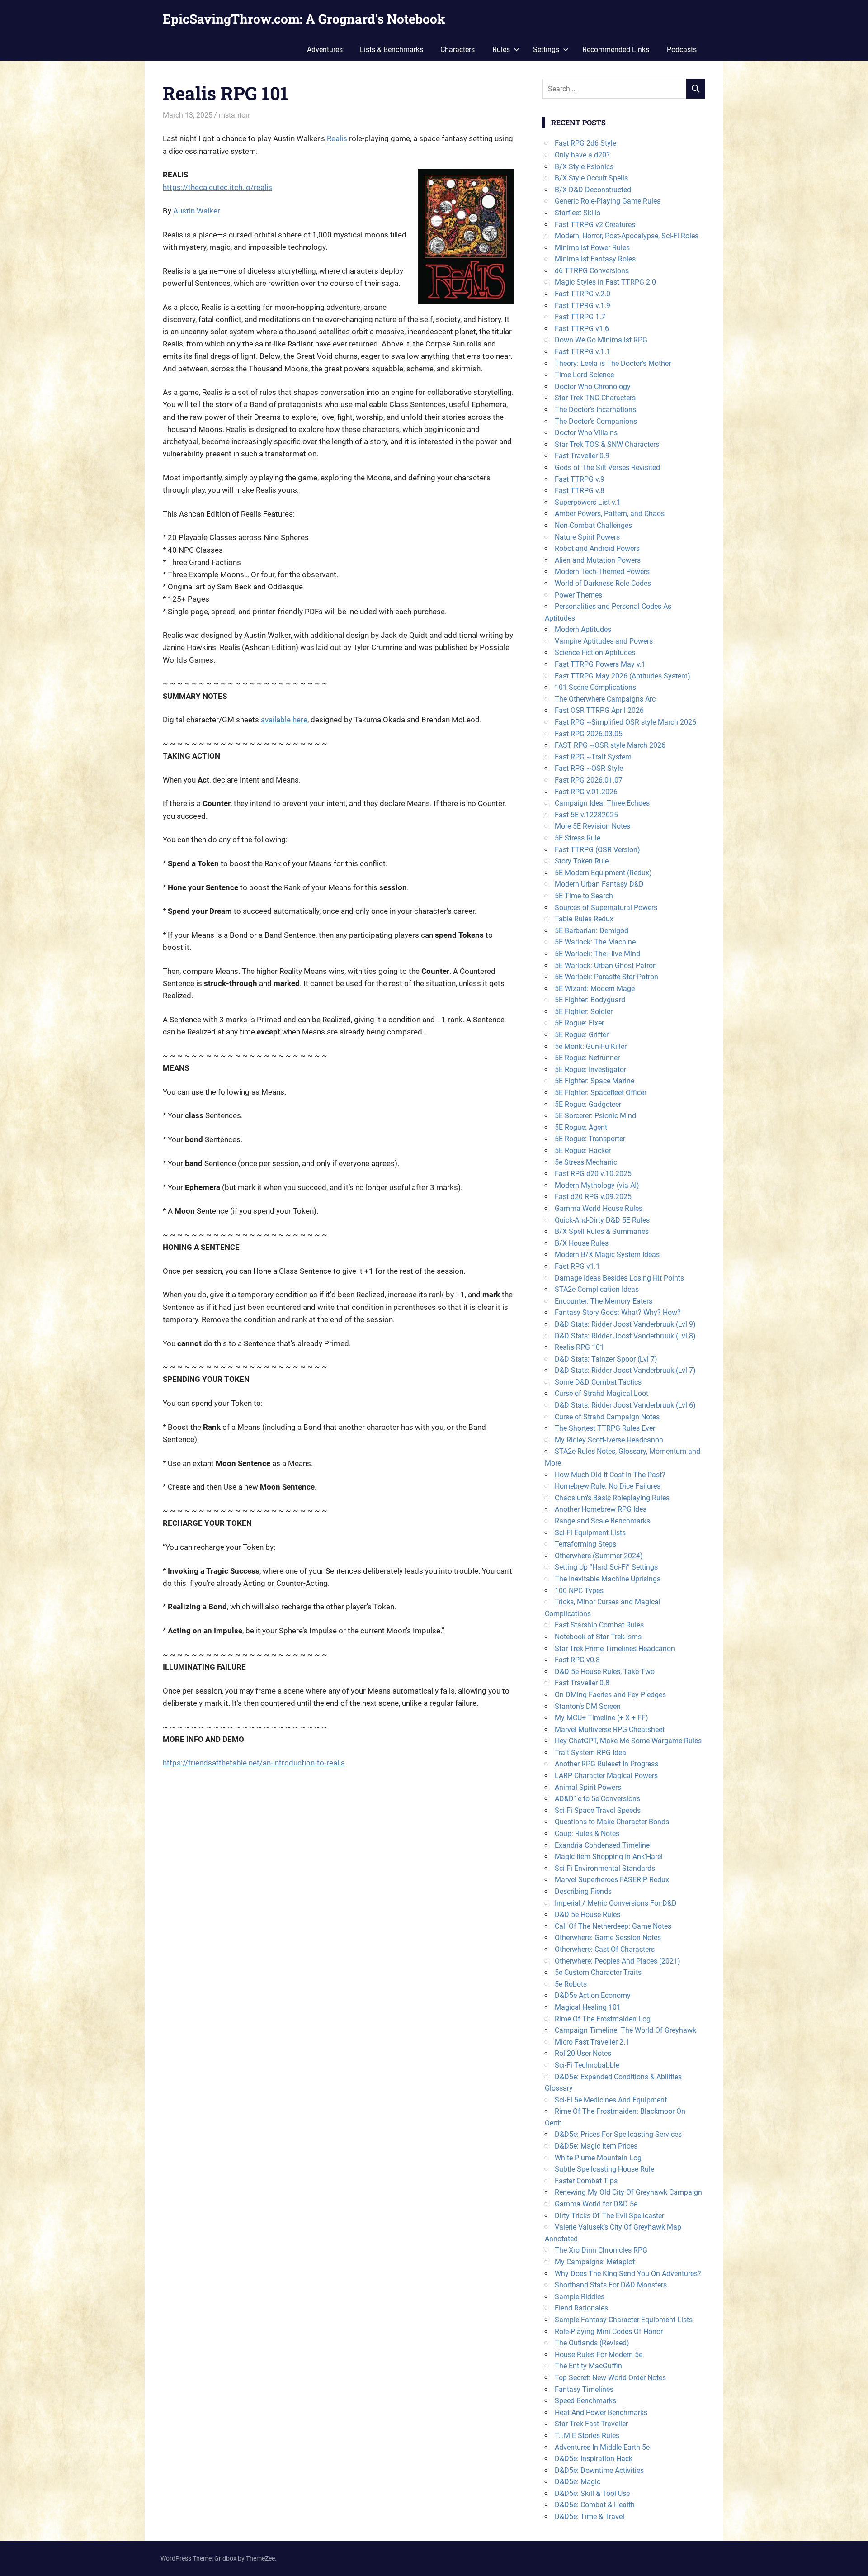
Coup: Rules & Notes (587, 1834)
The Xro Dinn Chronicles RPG (601, 2250)
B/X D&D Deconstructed (593, 190)
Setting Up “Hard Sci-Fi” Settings (606, 1567)
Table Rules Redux (584, 919)
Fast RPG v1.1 (577, 1266)
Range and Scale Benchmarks (602, 1521)
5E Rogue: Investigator (590, 1070)
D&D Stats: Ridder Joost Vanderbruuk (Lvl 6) (625, 1405)
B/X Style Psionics (584, 167)
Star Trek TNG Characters (595, 398)
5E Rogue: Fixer (579, 1023)
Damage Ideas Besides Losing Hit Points (619, 1278)
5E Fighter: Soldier (584, 1012)
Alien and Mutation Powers (598, 560)
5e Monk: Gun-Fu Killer (591, 1046)
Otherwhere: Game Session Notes (608, 1938)
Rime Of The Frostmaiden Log (603, 2019)
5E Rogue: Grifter (582, 1035)
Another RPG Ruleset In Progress (606, 1764)
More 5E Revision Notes (592, 826)
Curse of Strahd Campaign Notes (607, 1417)
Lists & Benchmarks (392, 50)
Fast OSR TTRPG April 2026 (599, 710)
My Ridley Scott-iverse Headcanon (609, 1440)
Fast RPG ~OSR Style (589, 768)
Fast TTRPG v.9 (580, 479)
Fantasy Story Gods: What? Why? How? (618, 1312)
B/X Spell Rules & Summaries (602, 1231)
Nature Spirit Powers (587, 537)
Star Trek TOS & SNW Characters (607, 444)
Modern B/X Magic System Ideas (607, 1255)
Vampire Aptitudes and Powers (604, 641)
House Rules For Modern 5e (599, 2355)
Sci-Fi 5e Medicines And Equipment (611, 2100)
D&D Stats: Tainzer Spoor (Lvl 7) (606, 1359)
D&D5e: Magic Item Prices (596, 2146)
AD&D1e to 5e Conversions (597, 1799)
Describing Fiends (583, 1891)
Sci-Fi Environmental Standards (605, 1868)
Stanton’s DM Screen (588, 1706)
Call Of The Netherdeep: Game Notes (613, 1926)
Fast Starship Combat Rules (599, 1625)
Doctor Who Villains (586, 433)
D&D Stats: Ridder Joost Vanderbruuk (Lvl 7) (625, 1370)
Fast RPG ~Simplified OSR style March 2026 (625, 722)
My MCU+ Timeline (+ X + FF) (601, 1718)
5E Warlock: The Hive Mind (597, 954)
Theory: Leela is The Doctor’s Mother (613, 363)
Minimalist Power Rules (592, 248)
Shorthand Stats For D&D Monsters (611, 2285)
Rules (501, 50)
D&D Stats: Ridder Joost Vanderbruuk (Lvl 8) (625, 1336)
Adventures (325, 50)
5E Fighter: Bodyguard (590, 1000)
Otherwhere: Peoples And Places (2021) (618, 1961)
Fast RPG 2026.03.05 (589, 734)
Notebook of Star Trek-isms (598, 1637)
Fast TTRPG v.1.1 (583, 352)
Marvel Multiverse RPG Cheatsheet (610, 1729)
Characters (458, 50)
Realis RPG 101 (579, 1347)
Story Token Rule (582, 861)
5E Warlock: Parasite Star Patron (606, 977)
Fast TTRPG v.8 (580, 491)
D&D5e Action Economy (593, 1995)
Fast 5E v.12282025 (586, 815)
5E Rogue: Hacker (583, 1150)
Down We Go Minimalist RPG (601, 340)
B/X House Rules (582, 1243)
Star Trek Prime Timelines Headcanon (615, 1649)
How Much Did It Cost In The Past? (610, 1475)
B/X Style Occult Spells (591, 178)
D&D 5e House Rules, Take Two (605, 1672)
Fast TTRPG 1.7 (580, 317)
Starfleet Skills (578, 213)
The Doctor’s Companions (596, 421)
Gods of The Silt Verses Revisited (607, 467)
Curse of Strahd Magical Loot (601, 1393)
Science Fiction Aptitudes (595, 652)
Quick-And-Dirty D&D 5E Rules (602, 1220)
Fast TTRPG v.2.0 (583, 294)
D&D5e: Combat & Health (595, 2505)
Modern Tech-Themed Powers (602, 572)
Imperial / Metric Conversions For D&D (616, 1903)
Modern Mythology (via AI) (597, 1185)
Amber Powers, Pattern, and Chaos (610, 514)
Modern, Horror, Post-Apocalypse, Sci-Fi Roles (627, 236)
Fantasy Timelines (584, 2389)
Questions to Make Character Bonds (612, 1822)
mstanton (234, 115)
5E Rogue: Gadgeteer (588, 1104)
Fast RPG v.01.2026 (586, 792)
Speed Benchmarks (585, 2401)
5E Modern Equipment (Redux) (603, 873)
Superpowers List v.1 (588, 502)
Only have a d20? (582, 155)
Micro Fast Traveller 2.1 (592, 2042)
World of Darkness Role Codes (603, 583)
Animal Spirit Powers (588, 1787)
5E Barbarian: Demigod (592, 931)
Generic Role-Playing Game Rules (608, 201)
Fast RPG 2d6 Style (585, 143)
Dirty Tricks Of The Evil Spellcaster (609, 2216)
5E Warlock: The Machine (595, 942)
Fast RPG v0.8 (577, 1660)
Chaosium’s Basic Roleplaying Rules (612, 1498)
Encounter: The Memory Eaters (604, 1301)
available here (284, 720)
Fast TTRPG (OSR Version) (597, 850)
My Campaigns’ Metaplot (595, 2262)
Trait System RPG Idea (590, 1753)
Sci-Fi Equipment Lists (590, 1533)
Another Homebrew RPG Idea (601, 1509)
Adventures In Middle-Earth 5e (602, 2447)
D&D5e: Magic (578, 2482)
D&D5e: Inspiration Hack (594, 2459)
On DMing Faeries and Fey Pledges (610, 1695)
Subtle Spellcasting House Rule (604, 2169)
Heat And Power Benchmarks (601, 2412)
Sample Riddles (580, 2297)
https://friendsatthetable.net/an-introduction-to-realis (254, 1763)
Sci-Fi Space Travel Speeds (598, 1810)
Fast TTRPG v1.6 (582, 329)
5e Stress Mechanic (586, 1162)
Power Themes (578, 595)
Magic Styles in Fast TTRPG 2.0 (605, 282)
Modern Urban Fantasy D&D (599, 884)
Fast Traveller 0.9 (582, 456)
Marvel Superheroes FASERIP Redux (612, 1880)
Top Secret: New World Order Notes (610, 2378)
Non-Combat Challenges (593, 525)
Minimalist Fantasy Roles (595, 259)
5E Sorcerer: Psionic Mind (595, 1116)
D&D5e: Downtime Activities (599, 2470)
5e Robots (571, 1984)
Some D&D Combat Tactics (598, 1382)
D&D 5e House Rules (587, 1914)
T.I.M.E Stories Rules (587, 2436)
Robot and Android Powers (597, 548)
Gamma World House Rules (599, 1208)
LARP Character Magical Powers (606, 1776)
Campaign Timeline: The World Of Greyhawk (625, 2030)
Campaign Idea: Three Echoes (602, 803)
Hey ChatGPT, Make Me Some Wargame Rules (628, 1741)
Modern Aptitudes (583, 629)
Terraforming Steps (585, 1544)
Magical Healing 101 (588, 2007)
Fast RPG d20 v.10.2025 (593, 1174)
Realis (337, 138)
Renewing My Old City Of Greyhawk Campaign (628, 2192)
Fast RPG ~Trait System (593, 757)
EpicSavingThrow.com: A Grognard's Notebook (304, 19)
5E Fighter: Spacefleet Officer (601, 1093)
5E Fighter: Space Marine (594, 1081)
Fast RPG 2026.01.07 (589, 780)
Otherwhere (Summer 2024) (599, 1556)
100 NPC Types (579, 1591)
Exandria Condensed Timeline (602, 1845)
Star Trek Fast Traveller (591, 2424)
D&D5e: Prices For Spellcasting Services (618, 2134)
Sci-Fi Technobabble (587, 2065)
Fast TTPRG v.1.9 (583, 306)
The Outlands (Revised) (592, 2343)
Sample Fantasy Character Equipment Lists (624, 2320)
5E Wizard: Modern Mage (595, 989)
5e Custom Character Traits (598, 1972)
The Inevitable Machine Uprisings (608, 1579)
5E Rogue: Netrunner (587, 1058)
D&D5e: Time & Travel (590, 2517)
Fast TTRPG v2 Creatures (595, 225)
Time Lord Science (584, 375)
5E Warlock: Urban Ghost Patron (606, 965)
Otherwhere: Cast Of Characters (605, 1949)
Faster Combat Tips (586, 2181)
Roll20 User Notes (583, 2053)
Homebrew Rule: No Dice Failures (608, 1486)
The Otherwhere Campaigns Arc (605, 699)
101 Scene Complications (595, 687)
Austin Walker (197, 211)
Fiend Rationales (581, 2308)
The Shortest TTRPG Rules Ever (605, 1428)
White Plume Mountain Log (598, 2158)
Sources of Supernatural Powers (606, 908)
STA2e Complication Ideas (597, 1289)
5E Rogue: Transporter (590, 1139)
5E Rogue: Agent (581, 1127)
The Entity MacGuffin (588, 2366)
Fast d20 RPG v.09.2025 (593, 1197)
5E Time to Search (584, 896)
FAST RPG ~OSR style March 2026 (610, 745)
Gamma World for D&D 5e (596, 2204)
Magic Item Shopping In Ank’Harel (609, 1857)
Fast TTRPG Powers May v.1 (600, 664)
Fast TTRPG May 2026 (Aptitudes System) (623, 676)
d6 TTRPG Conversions (592, 271)
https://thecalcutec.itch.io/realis (217, 187)
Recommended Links (616, 50)
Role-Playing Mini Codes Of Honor (609, 2332)
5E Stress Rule (578, 838)
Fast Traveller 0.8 (582, 1683)
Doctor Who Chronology (593, 387)
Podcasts (682, 50)
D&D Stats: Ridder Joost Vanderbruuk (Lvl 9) (625, 1324)
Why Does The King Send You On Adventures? (628, 2274)
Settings (546, 50)
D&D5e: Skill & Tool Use (592, 2493)
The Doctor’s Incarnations (595, 410)
